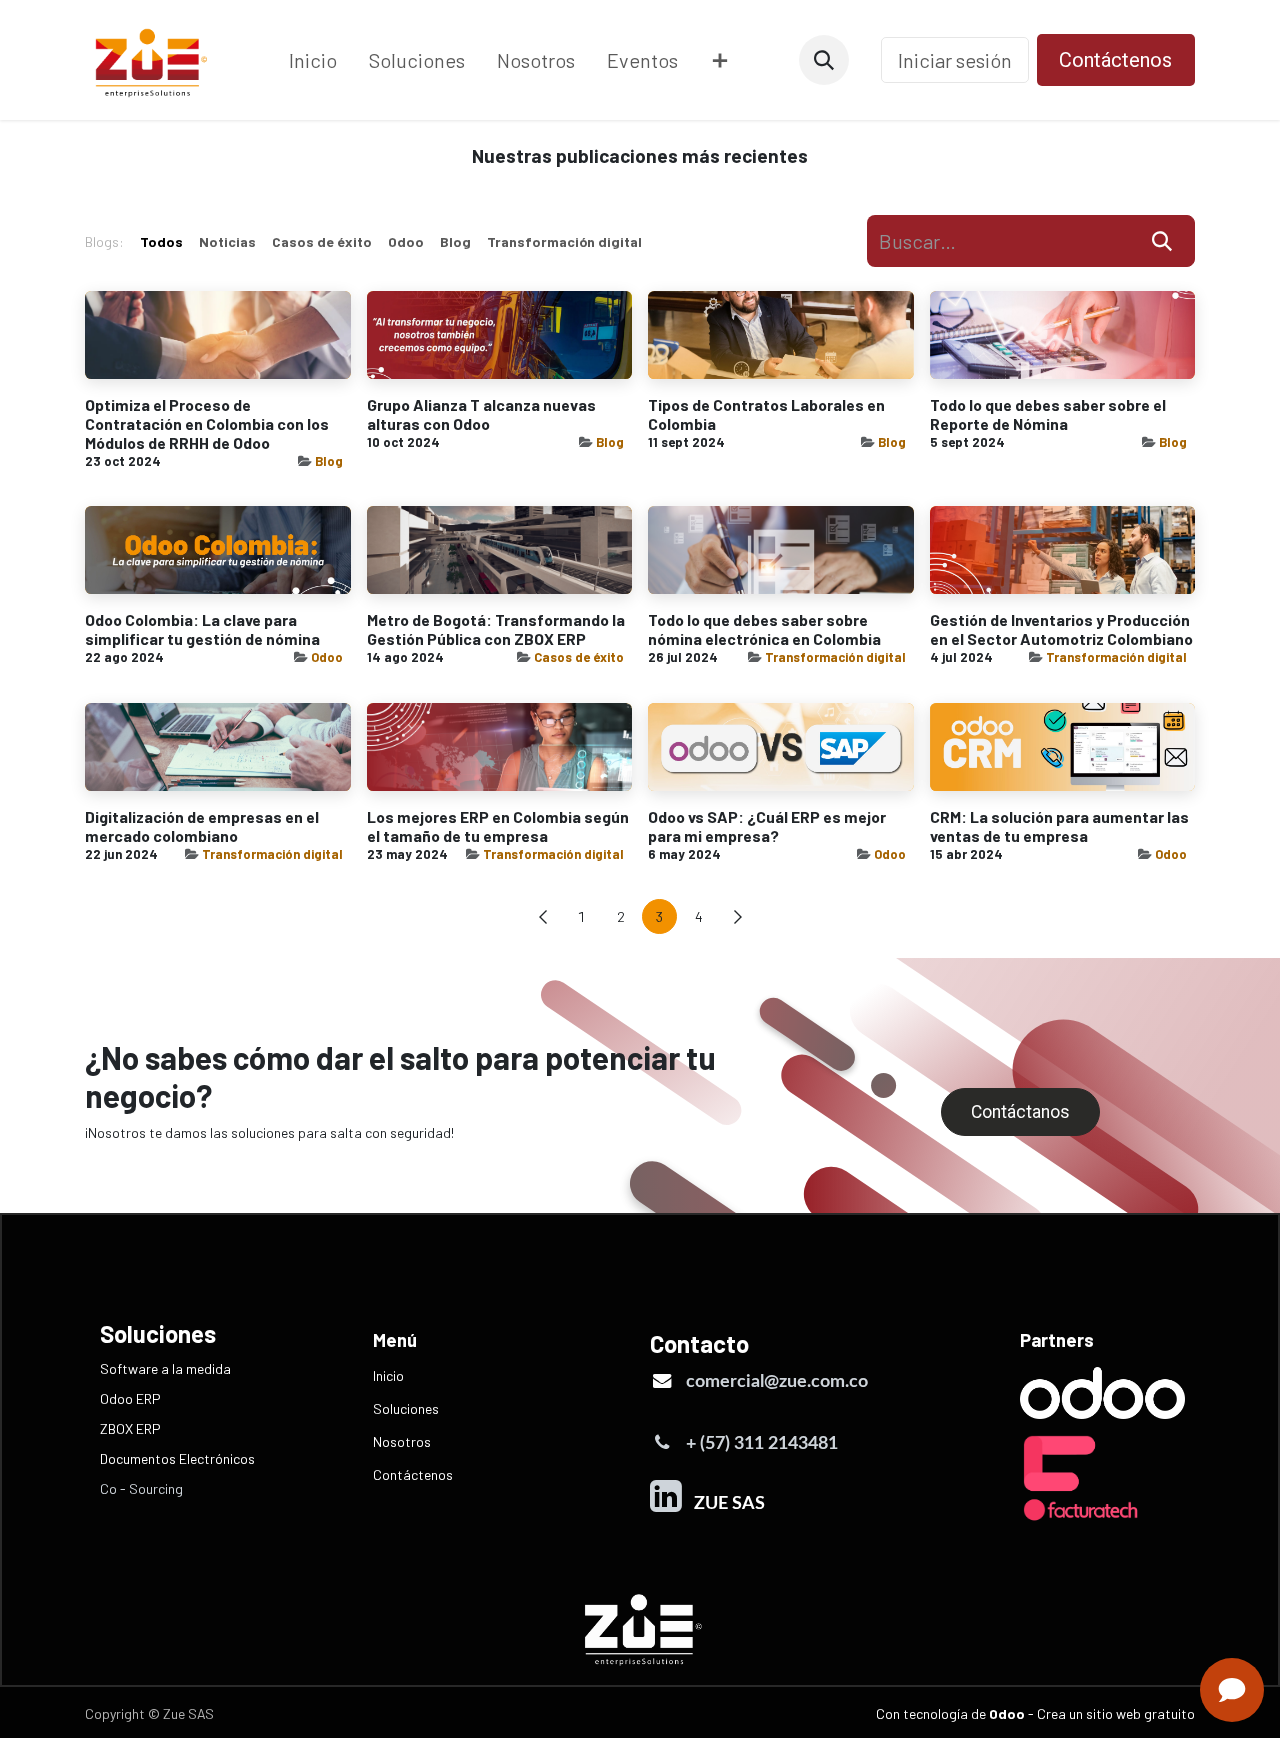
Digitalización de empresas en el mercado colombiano (202, 826)
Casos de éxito (579, 657)
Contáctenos (1115, 60)
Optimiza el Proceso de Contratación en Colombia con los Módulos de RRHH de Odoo (207, 423)
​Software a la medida (165, 1368)
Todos (161, 241)
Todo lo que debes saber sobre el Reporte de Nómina (1048, 414)
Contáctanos (1020, 1112)
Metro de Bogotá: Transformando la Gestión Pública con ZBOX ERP (496, 629)
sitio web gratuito (1140, 1713)
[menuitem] (313, 60)
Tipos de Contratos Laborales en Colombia (766, 414)
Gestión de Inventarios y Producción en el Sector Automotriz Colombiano (1061, 629)
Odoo (327, 657)
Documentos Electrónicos (177, 1458)
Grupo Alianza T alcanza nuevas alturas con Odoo (481, 414)
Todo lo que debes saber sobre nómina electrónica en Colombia (764, 629)
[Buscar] (1162, 241)
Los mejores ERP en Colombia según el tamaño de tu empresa (498, 826)
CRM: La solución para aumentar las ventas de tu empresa (1059, 826)
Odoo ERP (130, 1398)
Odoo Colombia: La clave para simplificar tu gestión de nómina (202, 629)
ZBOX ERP (130, 1428)
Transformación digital (835, 657)
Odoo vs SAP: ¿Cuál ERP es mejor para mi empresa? (767, 826)
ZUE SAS (725, 1503)
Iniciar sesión (955, 60)
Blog (329, 461)
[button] (824, 60)
